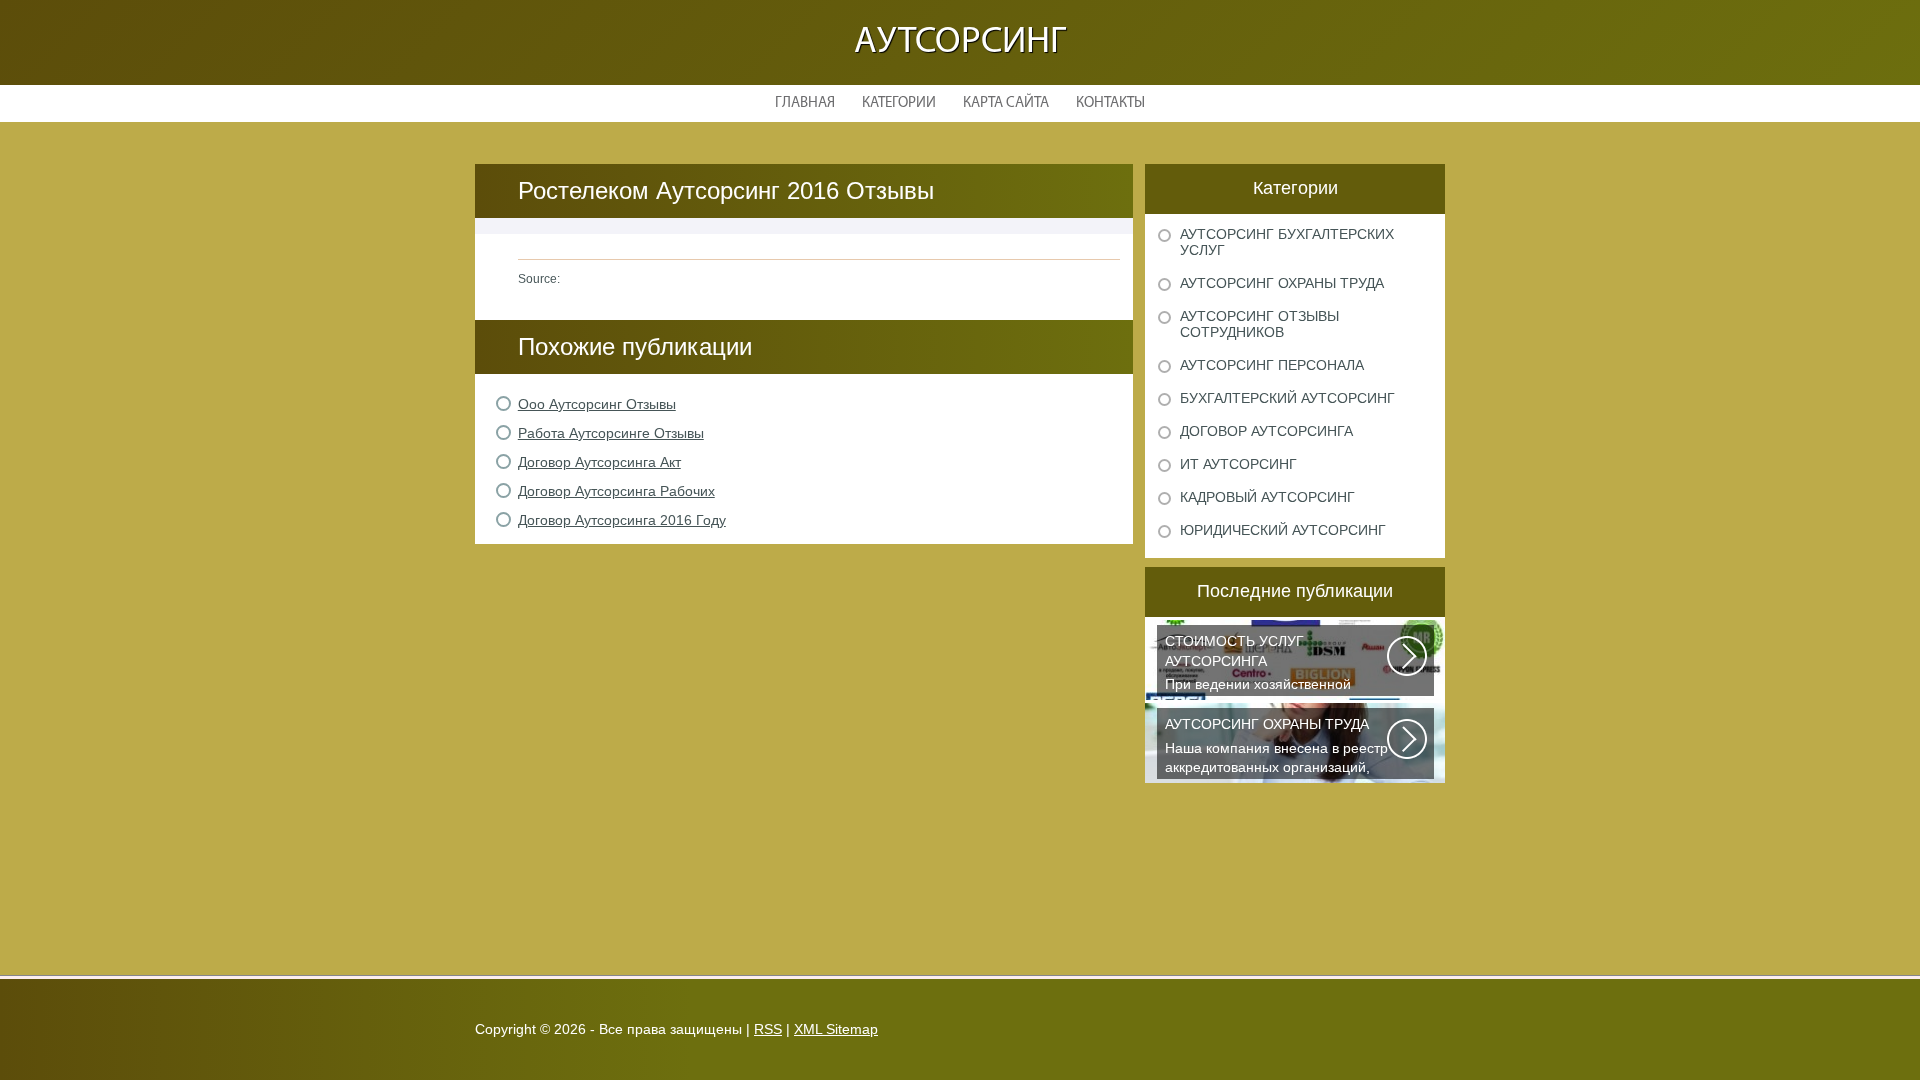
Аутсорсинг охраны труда (1282, 283)
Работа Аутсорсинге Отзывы (611, 433)
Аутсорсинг (960, 42)
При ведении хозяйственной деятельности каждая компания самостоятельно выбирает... (1269, 664)
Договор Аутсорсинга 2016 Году (622, 520)
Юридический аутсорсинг (1283, 530)
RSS (768, 1029)
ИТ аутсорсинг (1238, 464)
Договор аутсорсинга (1266, 431)
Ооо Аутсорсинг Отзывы (597, 404)
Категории (899, 103)
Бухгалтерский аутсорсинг (1287, 398)
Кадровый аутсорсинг (1267, 497)
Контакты (1110, 103)
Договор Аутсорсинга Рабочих (616, 491)
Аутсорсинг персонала (1272, 365)
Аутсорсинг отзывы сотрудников (1259, 324)
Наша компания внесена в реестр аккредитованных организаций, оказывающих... (1276, 747)
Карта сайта (1006, 103)
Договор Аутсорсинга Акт (599, 462)
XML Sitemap (836, 1029)
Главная (805, 103)
